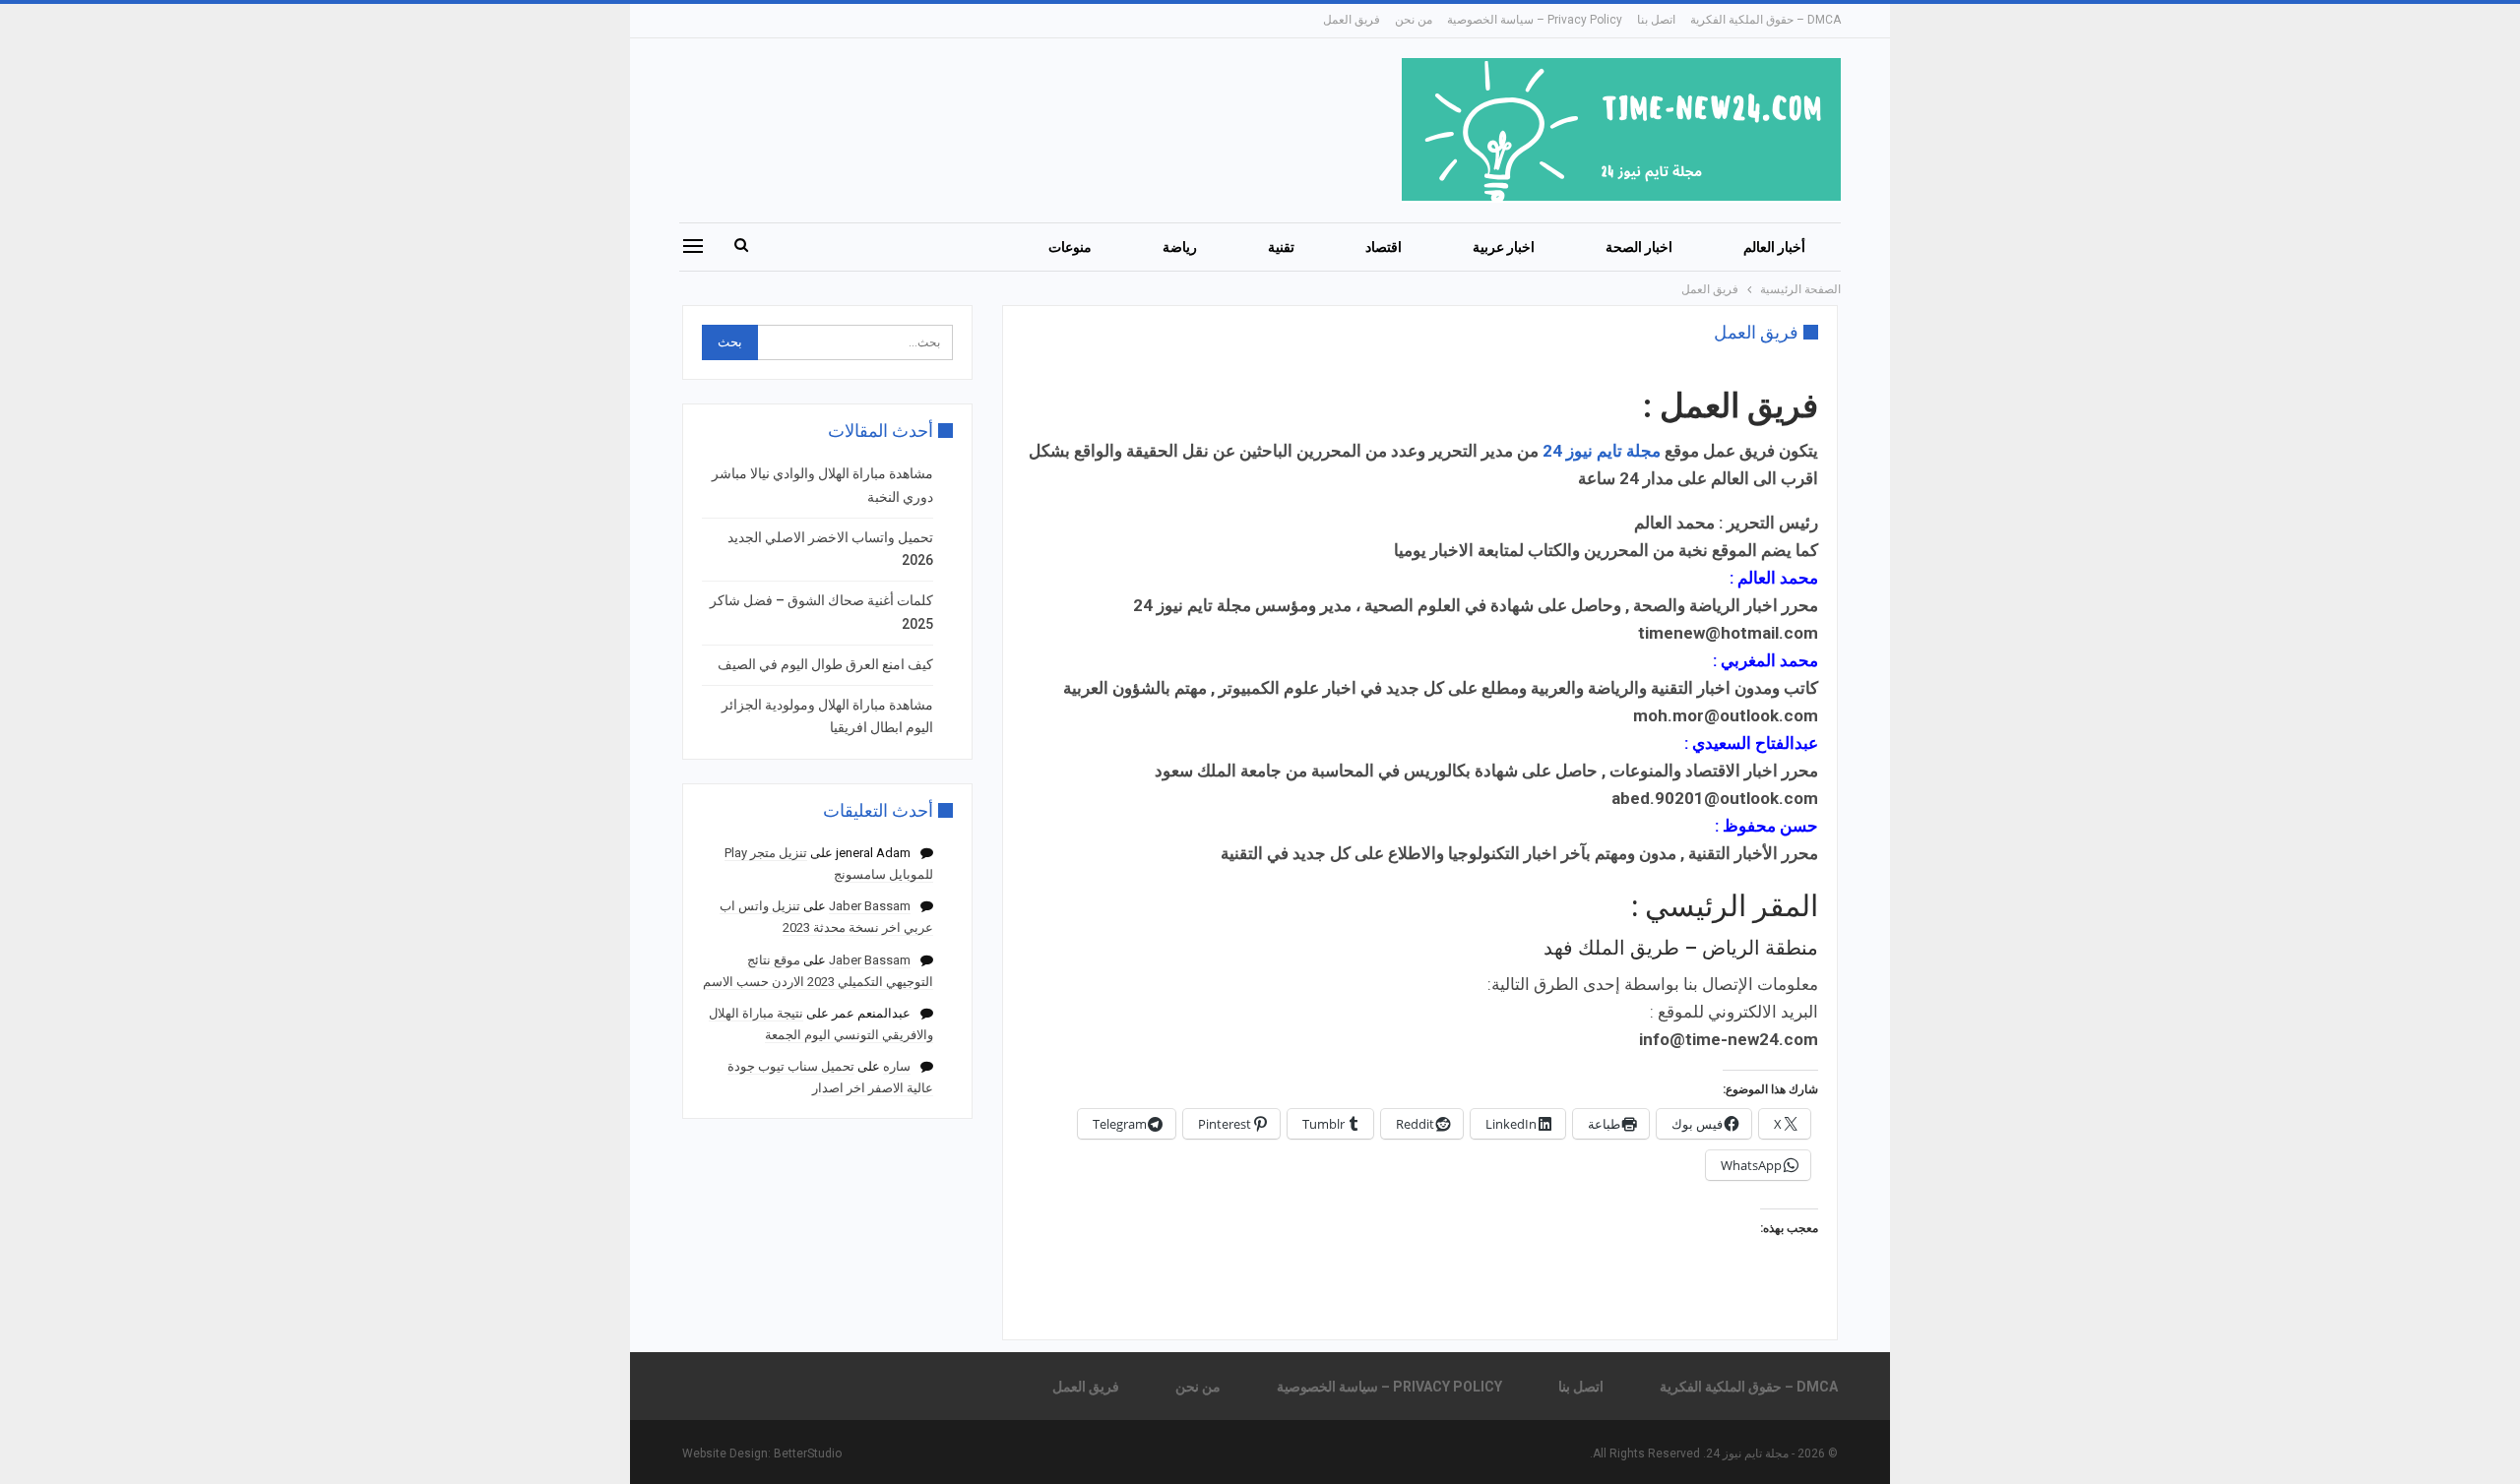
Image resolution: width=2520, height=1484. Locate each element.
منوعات (1070, 247)
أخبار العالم (1774, 247)
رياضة (1180, 247)
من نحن (1414, 20)
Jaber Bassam (870, 906)
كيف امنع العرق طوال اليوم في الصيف (825, 664)
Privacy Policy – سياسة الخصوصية (1535, 20)
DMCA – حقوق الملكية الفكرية (1765, 20)
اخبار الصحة (1639, 247)
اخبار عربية (1504, 247)
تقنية (1281, 247)
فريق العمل (1352, 20)
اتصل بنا (1656, 20)
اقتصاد (1384, 247)
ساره (897, 1066)
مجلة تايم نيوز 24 (1602, 451)
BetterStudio (808, 1453)
